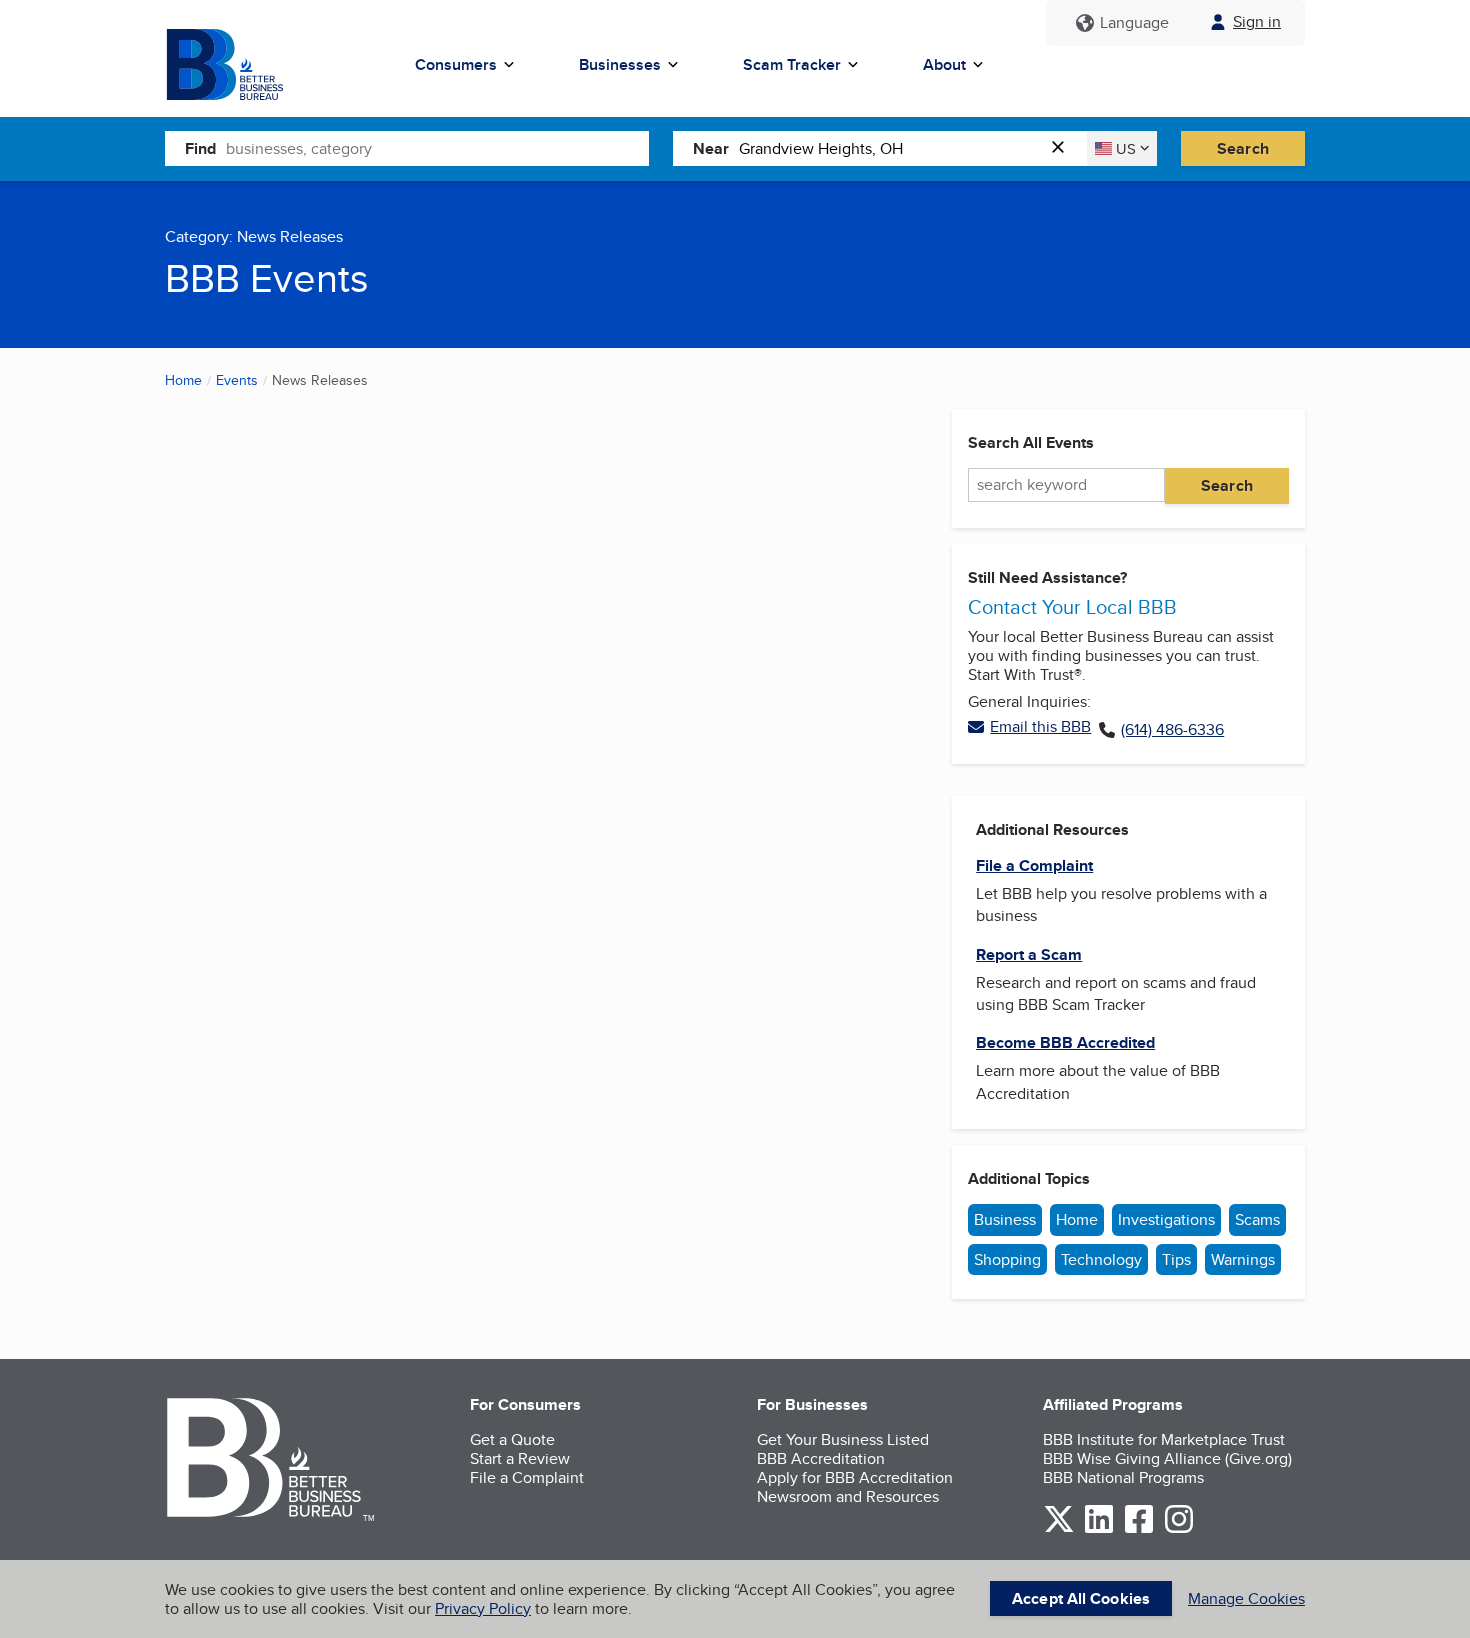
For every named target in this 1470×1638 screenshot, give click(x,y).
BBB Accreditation (821, 1458)
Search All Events (1031, 442)
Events (237, 380)
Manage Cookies (1246, 1598)
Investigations (1166, 1219)
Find (200, 148)
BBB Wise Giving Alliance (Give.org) (1167, 1458)
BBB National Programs (1123, 1477)
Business (1005, 1219)
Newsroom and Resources (848, 1496)
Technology (1101, 1259)
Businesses (620, 64)
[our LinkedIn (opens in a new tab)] (1099, 1529)
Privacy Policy (483, 1608)
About (944, 64)
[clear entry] (1064, 148)
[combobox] (437, 148)
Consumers (456, 64)
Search (1243, 148)
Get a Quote (512, 1439)
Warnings (1243, 1259)
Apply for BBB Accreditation (855, 1477)
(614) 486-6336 (1172, 730)
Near (711, 148)
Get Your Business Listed (843, 1439)
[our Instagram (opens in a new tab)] (1179, 1529)
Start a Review (520, 1458)
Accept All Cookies (1081, 1598)
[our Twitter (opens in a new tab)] (1059, 1529)
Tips (1176, 1259)
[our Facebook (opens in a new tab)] (1139, 1529)
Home (183, 380)
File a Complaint (527, 1477)
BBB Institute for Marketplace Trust (1164, 1439)
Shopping (1007, 1259)
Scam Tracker (792, 64)
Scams (1257, 1219)
